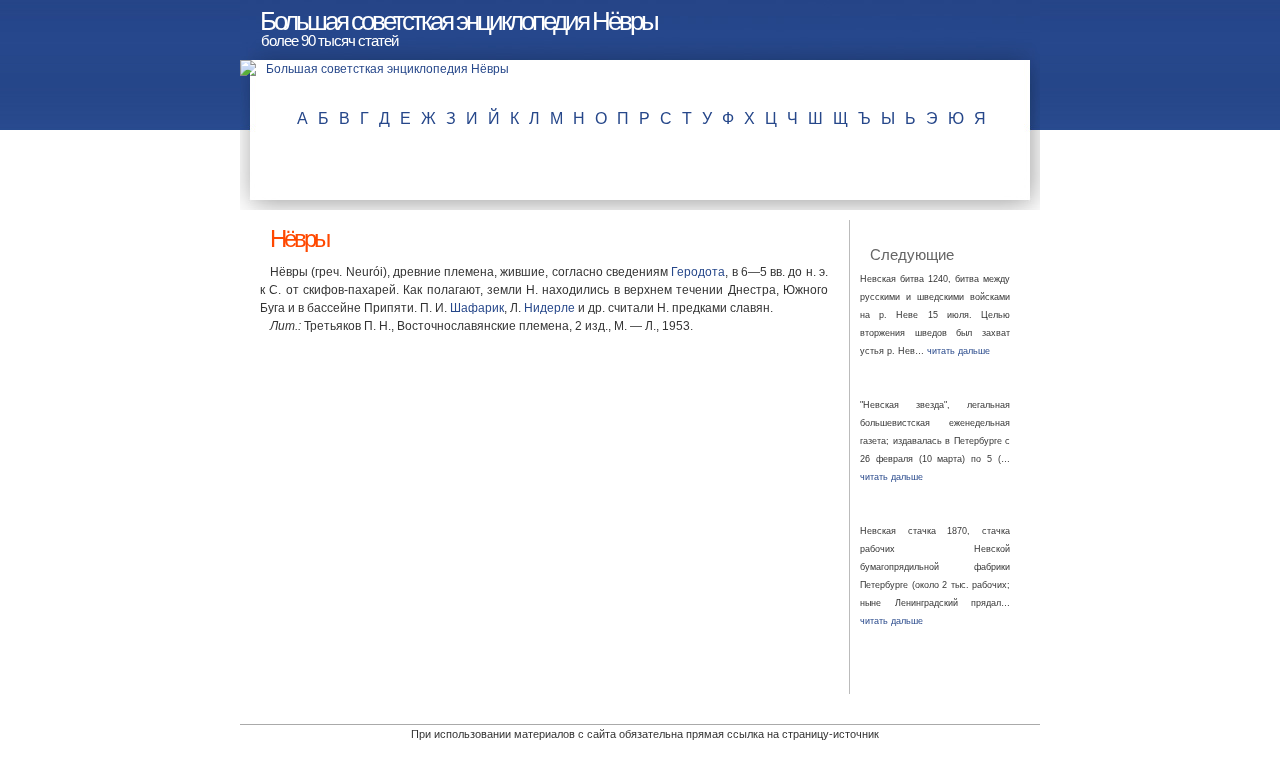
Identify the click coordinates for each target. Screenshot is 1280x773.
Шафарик (477, 308)
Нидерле (549, 308)
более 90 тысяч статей (329, 40)
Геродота (698, 272)
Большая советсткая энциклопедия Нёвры (458, 21)
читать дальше (958, 351)
